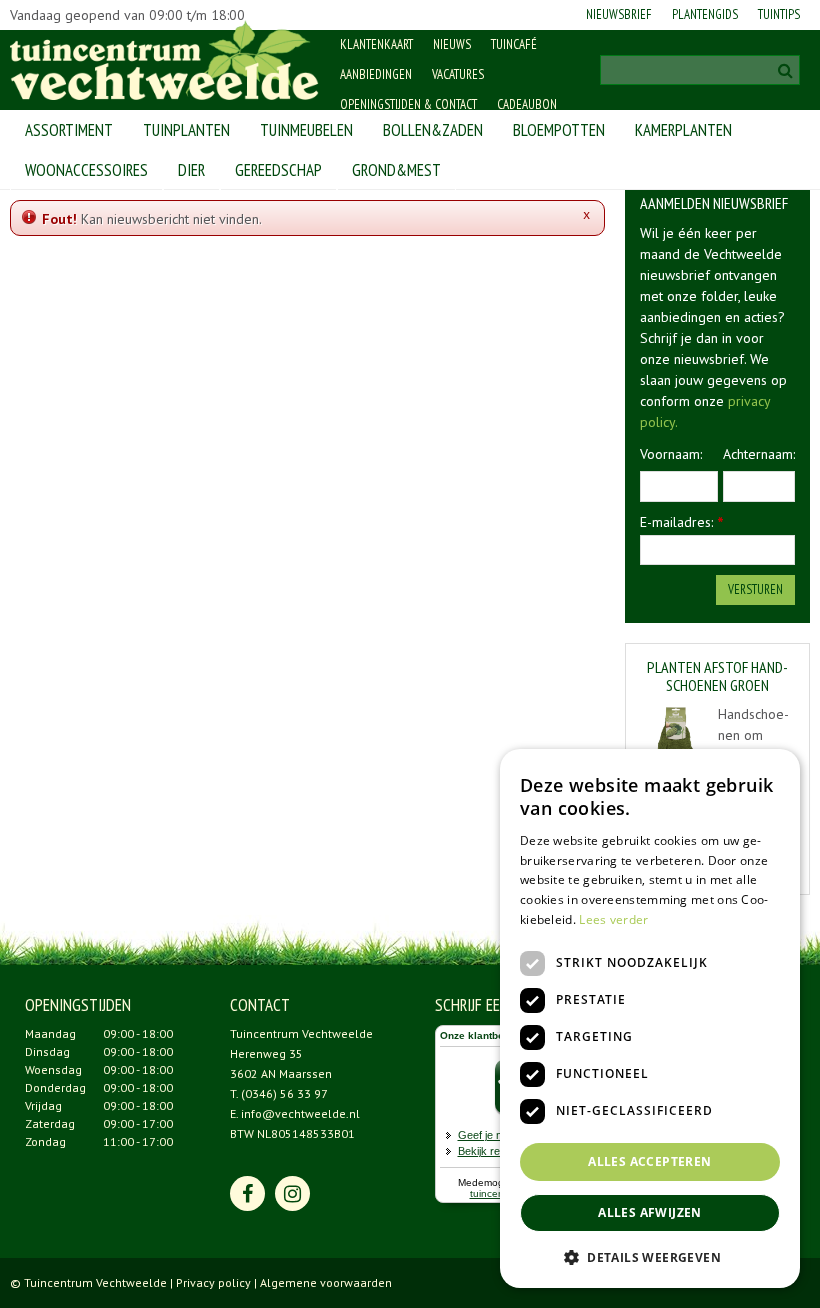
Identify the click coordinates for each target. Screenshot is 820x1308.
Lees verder (613, 919)
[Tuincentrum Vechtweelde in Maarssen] (164, 60)
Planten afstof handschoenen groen (717, 676)
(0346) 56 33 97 (284, 1093)
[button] (650, 1256)
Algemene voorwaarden (326, 1282)
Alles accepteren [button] (649, 1161)
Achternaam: (759, 454)
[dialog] (650, 1018)
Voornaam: (671, 454)
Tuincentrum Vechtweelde (301, 1033)
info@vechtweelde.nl (300, 1113)
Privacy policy (213, 1282)
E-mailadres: (682, 522)
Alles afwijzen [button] (650, 1212)
